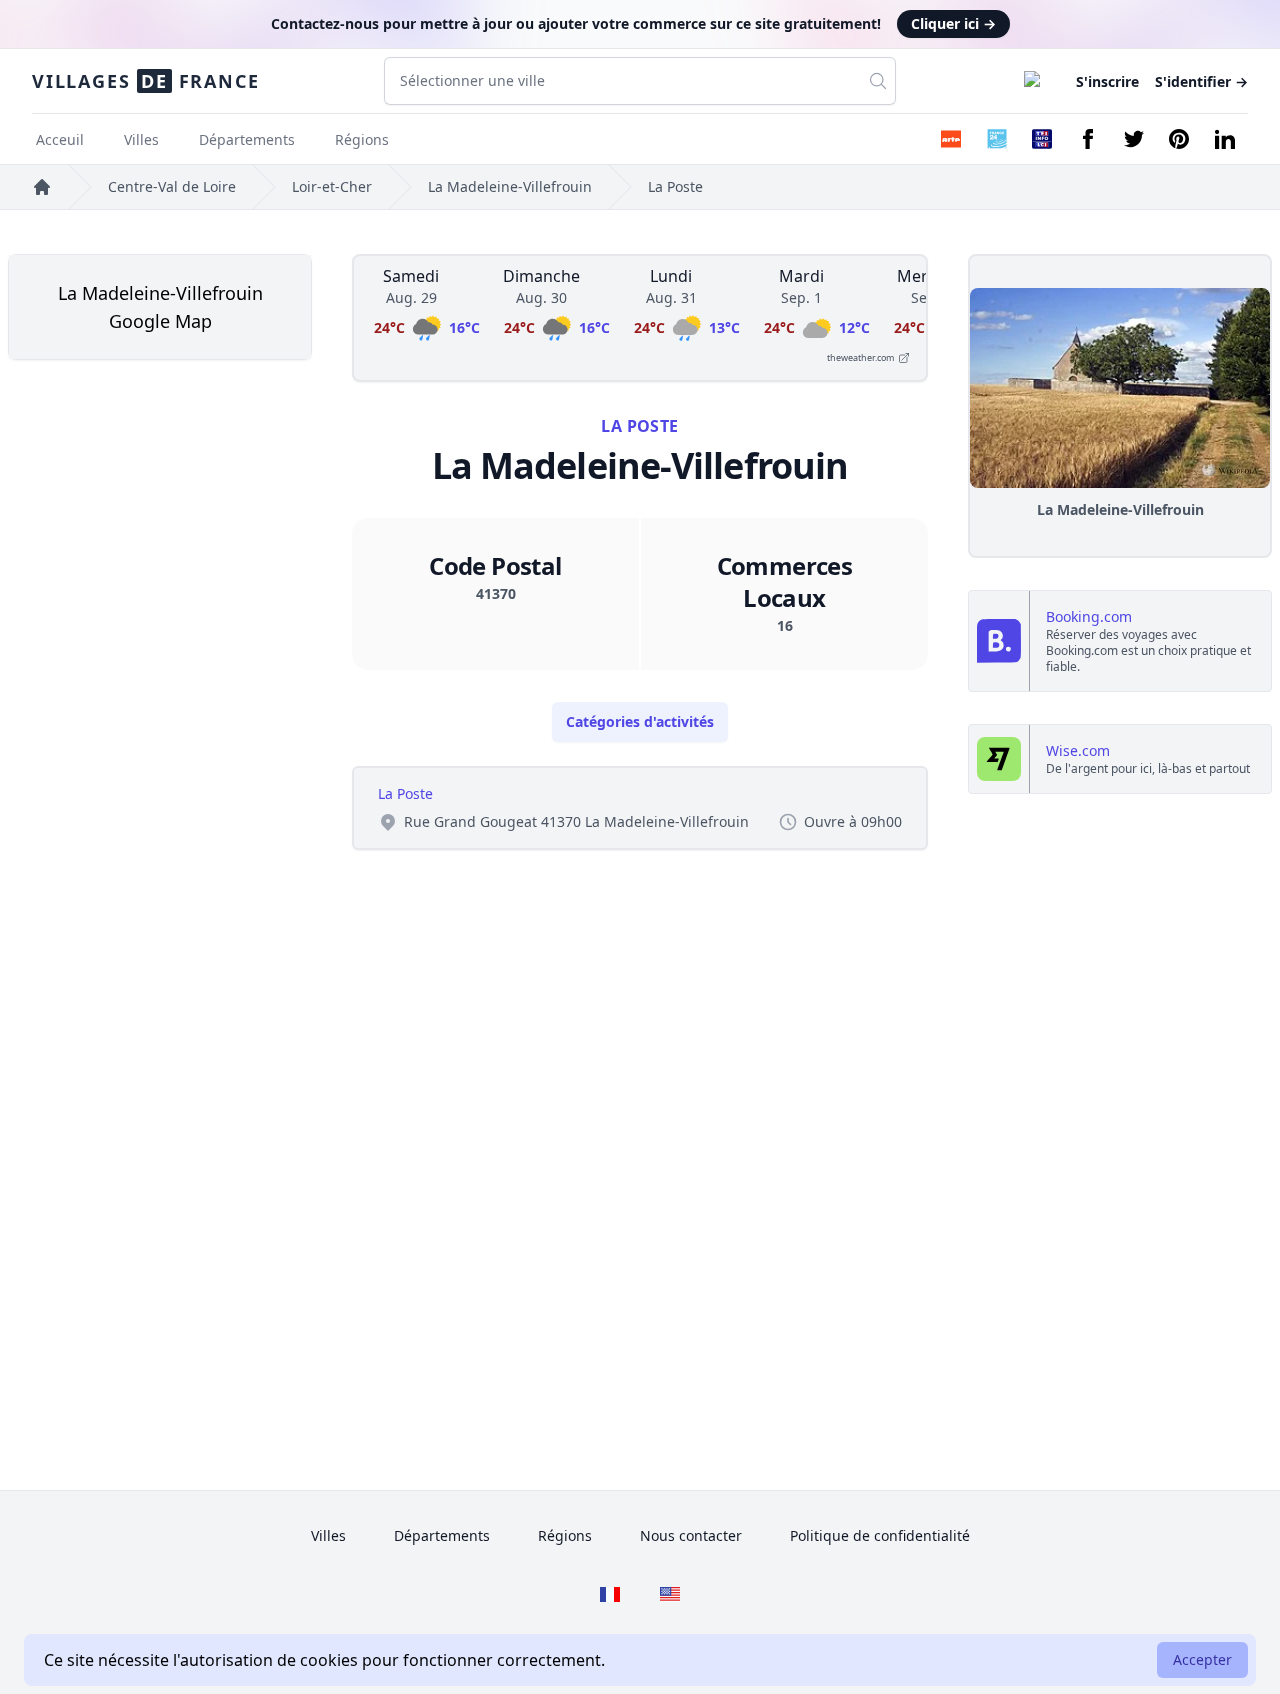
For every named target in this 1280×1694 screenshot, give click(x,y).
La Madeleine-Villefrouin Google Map (160, 307)
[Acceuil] (42, 187)
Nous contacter (691, 1535)
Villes (141, 139)
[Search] (878, 81)
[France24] (997, 139)
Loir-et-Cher (332, 186)
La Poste (675, 186)
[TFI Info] (1042, 139)
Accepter (1202, 1659)
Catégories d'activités (640, 721)
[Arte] (951, 139)
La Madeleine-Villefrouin (510, 186)
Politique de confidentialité (880, 1535)
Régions (362, 139)
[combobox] (640, 81)
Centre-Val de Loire (172, 186)
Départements (247, 139)
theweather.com (860, 357)
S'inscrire (1107, 81)
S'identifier (1201, 81)
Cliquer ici (953, 23)
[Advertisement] (160, 517)
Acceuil (60, 139)
